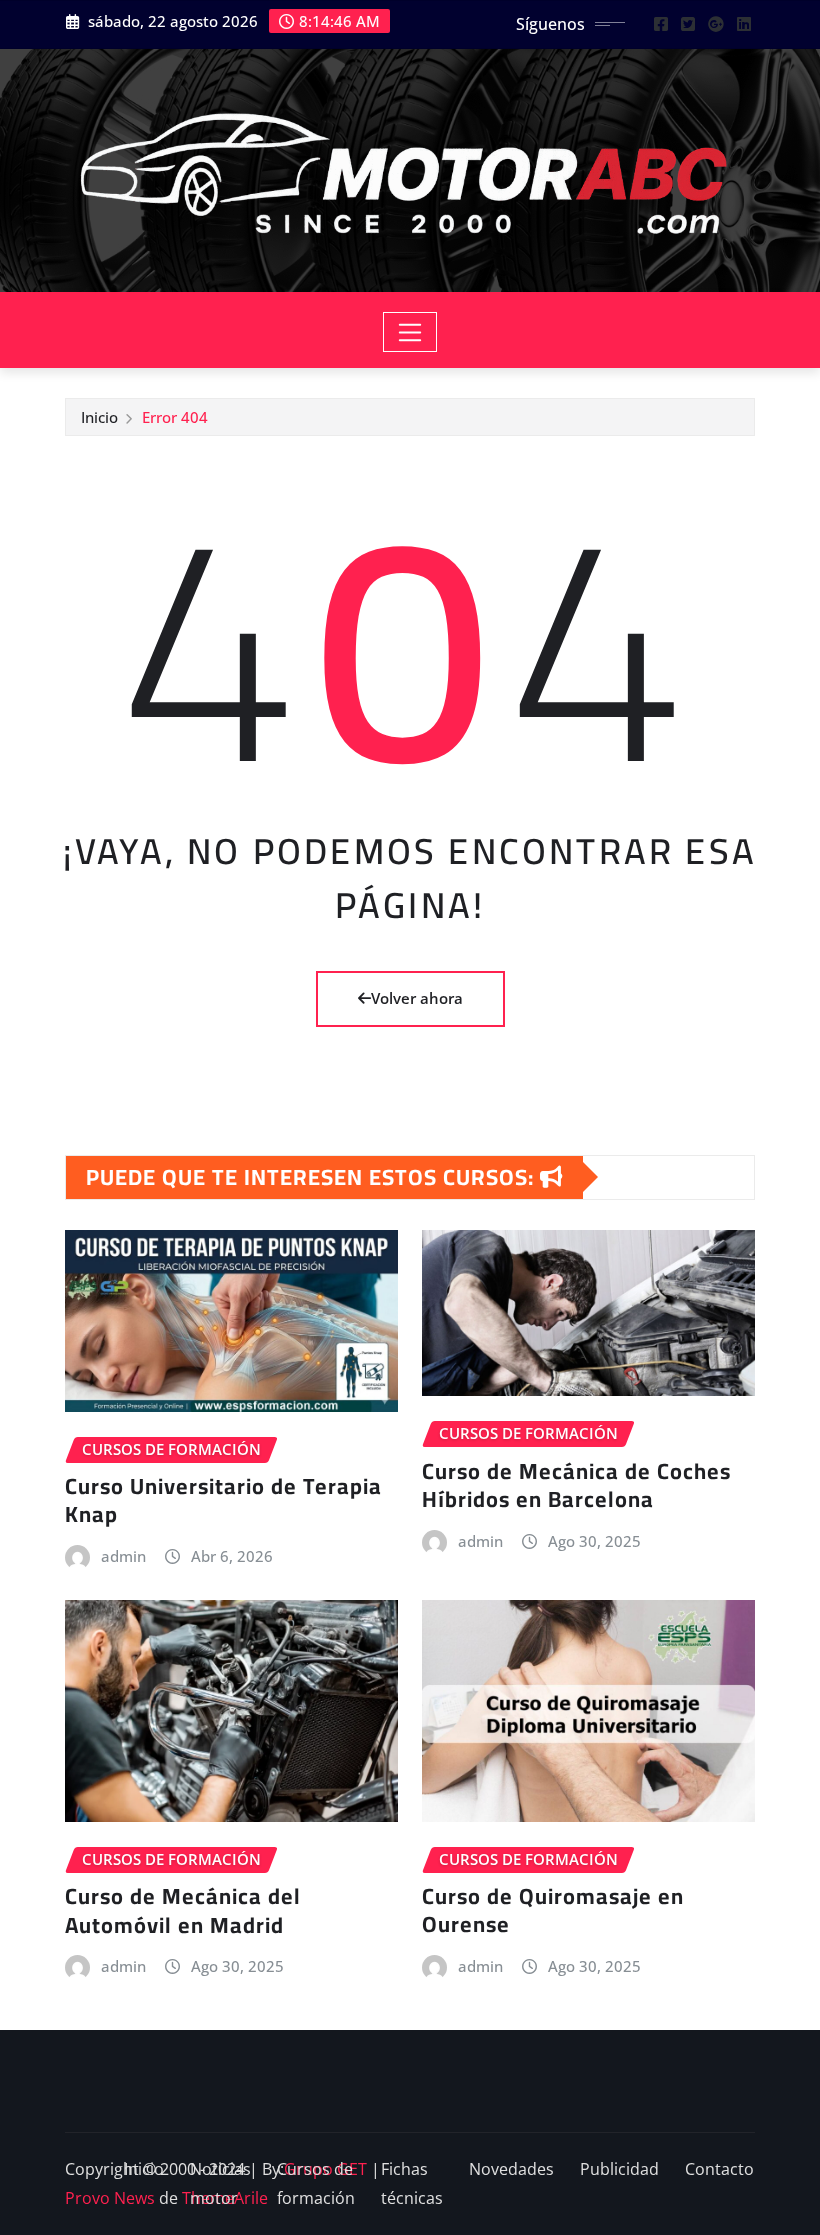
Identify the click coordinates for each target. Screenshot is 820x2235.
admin (123, 1556)
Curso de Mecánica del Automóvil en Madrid (183, 1910)
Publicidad (619, 2169)
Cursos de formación (316, 2183)
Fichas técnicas (412, 2183)
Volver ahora (417, 998)
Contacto (719, 2169)
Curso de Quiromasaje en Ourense (553, 1910)
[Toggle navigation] (410, 332)
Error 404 (175, 417)
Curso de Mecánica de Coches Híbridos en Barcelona (576, 1485)
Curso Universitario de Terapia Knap (223, 1500)
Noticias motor (220, 2183)
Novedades (511, 2169)
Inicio (99, 417)
